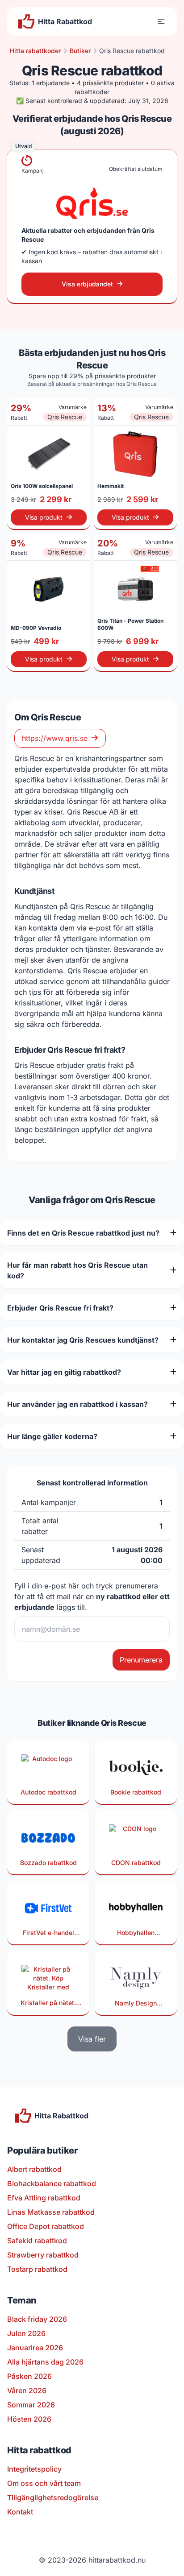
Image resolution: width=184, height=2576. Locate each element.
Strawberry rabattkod (43, 2255)
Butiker (80, 51)
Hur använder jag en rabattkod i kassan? (77, 1404)
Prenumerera (141, 1660)
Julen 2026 (26, 2333)
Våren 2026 (27, 2390)
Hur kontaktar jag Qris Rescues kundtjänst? (83, 1340)
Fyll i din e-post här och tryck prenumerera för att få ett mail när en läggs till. (92, 1596)
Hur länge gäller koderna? (52, 1436)
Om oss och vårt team (44, 2483)
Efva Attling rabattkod (44, 2198)
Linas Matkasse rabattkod (51, 2212)
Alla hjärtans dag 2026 (45, 2362)
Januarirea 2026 (35, 2348)
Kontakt (20, 2512)
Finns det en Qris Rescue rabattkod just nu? (83, 1233)
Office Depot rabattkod (46, 2226)
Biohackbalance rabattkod (52, 2183)
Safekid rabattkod (37, 2241)
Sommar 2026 (31, 2405)
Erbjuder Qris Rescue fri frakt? (60, 1308)
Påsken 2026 (29, 2376)
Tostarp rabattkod (37, 2269)
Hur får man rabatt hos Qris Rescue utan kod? (77, 1270)
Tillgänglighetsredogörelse (53, 2497)
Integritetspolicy (34, 2469)
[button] (161, 21)
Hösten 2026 (29, 2419)
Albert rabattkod (34, 2169)
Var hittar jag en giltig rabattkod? (64, 1372)
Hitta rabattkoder (35, 51)
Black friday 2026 (37, 2319)
